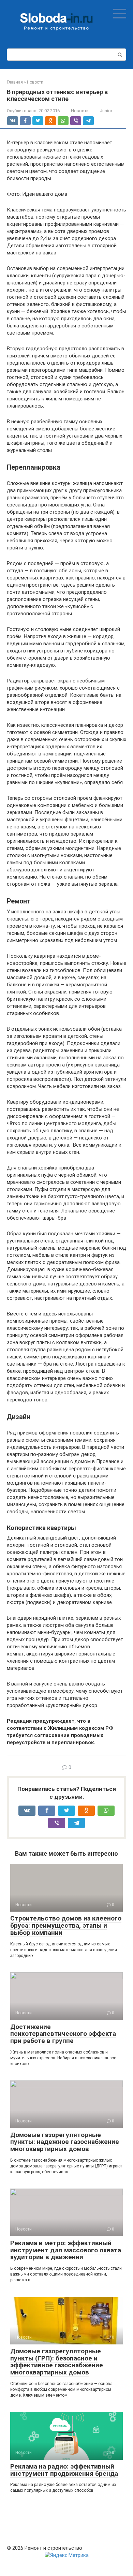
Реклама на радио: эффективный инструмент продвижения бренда (64, 2470)
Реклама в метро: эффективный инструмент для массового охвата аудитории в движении (66, 2250)
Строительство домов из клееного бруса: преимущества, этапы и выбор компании (66, 1925)
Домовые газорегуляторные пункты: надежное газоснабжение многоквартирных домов (65, 2142)
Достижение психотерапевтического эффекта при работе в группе (63, 2034)
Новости (80, 111)
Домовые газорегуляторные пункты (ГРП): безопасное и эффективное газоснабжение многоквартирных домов (57, 2362)
